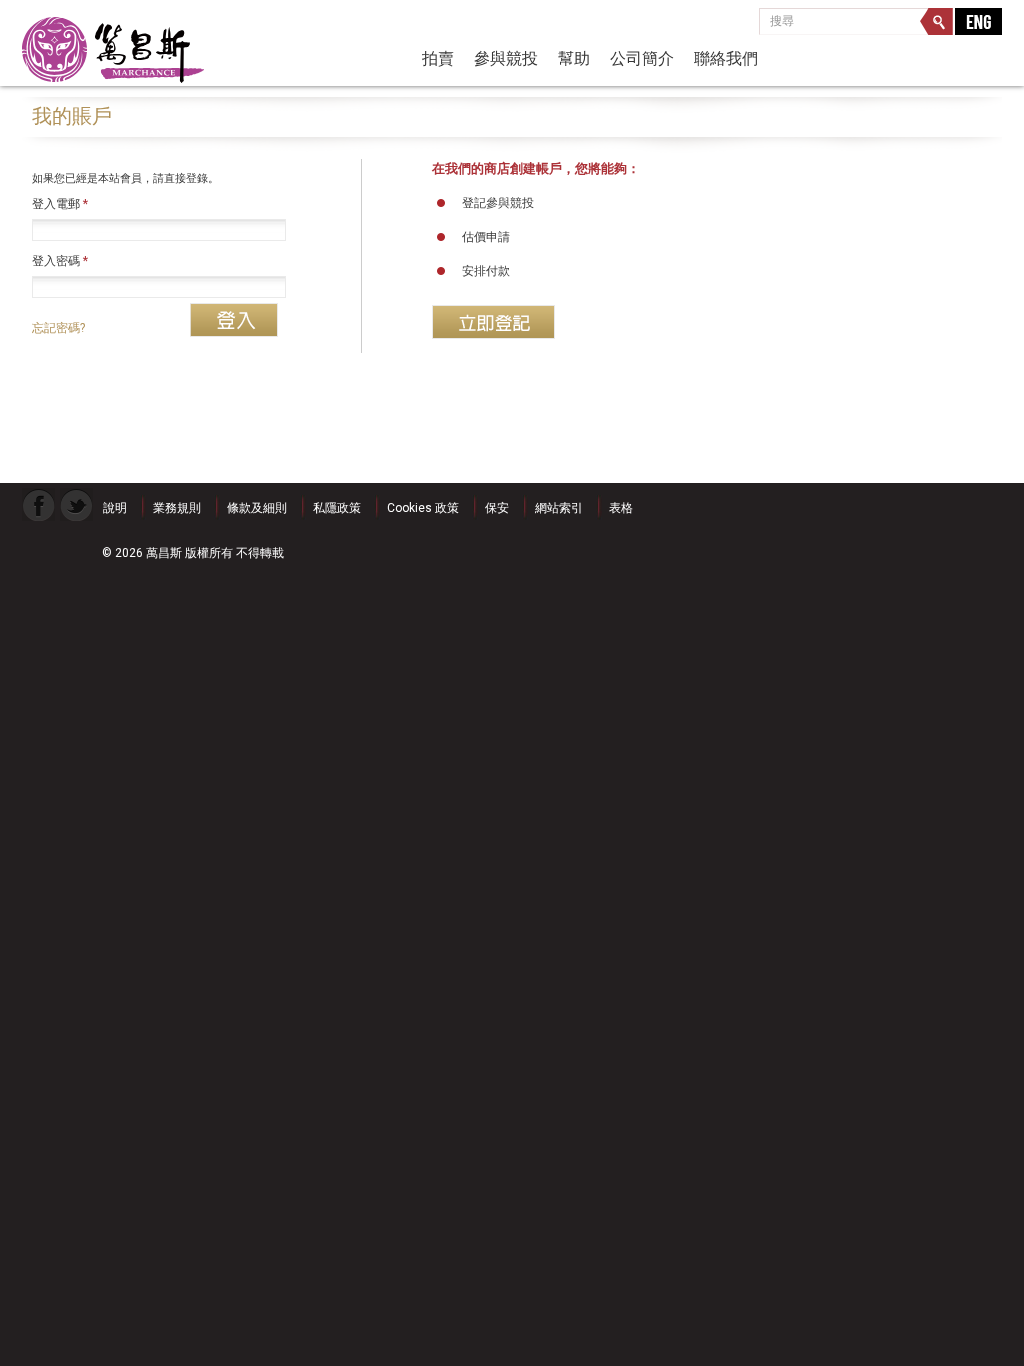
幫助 (574, 58)
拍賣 (438, 58)
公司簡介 (642, 58)
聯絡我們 (726, 58)
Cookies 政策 (423, 508)
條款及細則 (257, 508)
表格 (621, 508)
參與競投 (506, 58)
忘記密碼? (58, 328)
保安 (497, 508)
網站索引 (559, 508)
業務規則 (177, 508)
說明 (115, 508)
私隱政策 (337, 508)
